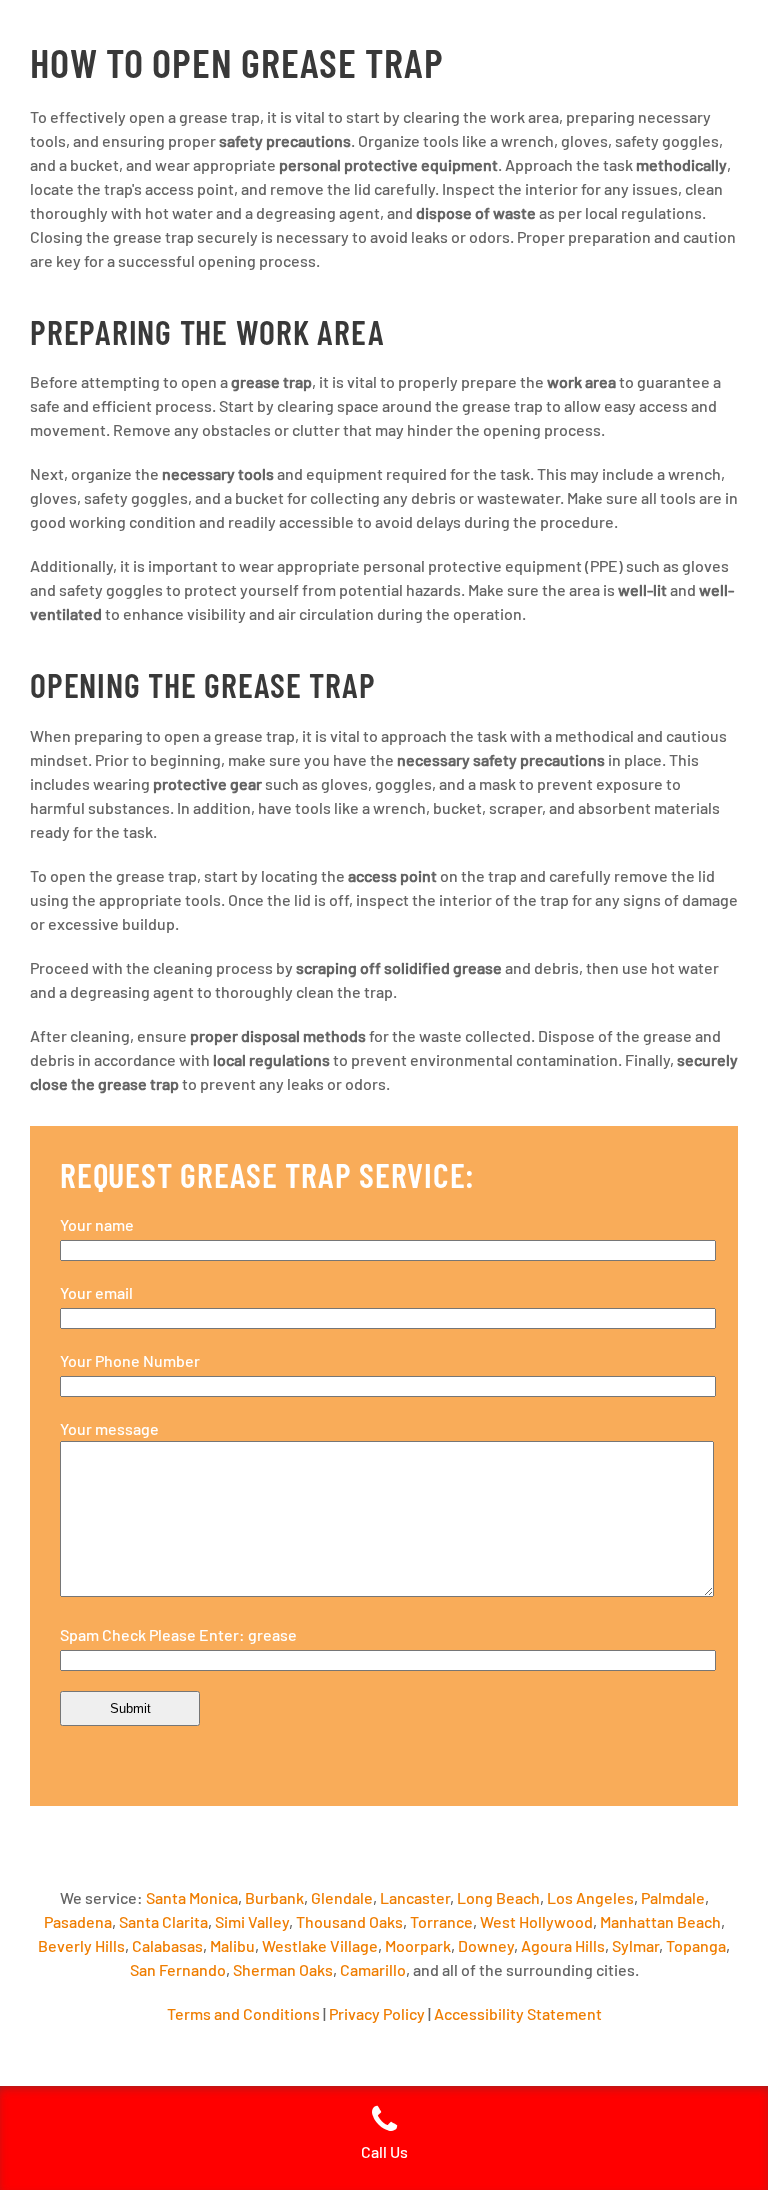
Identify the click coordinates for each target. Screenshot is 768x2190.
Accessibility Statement (518, 2013)
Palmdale (673, 1897)
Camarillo (373, 1969)
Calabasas (167, 1945)
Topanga (696, 1945)
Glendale (342, 1897)
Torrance (441, 1921)
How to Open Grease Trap (236, 61)
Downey (486, 1945)
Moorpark (418, 1945)
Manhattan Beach (660, 1921)
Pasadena (78, 1921)
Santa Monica (192, 1897)
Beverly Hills (81, 1945)
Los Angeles (590, 1897)
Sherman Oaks (283, 1969)
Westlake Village (320, 1945)
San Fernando (178, 1969)
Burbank (274, 1897)
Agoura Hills (563, 1945)
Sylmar (635, 1945)
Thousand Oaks (349, 1921)
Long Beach (498, 1897)
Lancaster (415, 1897)
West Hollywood (536, 1921)
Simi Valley (252, 1921)
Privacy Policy (377, 2013)
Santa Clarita (163, 1921)
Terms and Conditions (243, 2013)
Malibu (232, 1945)
